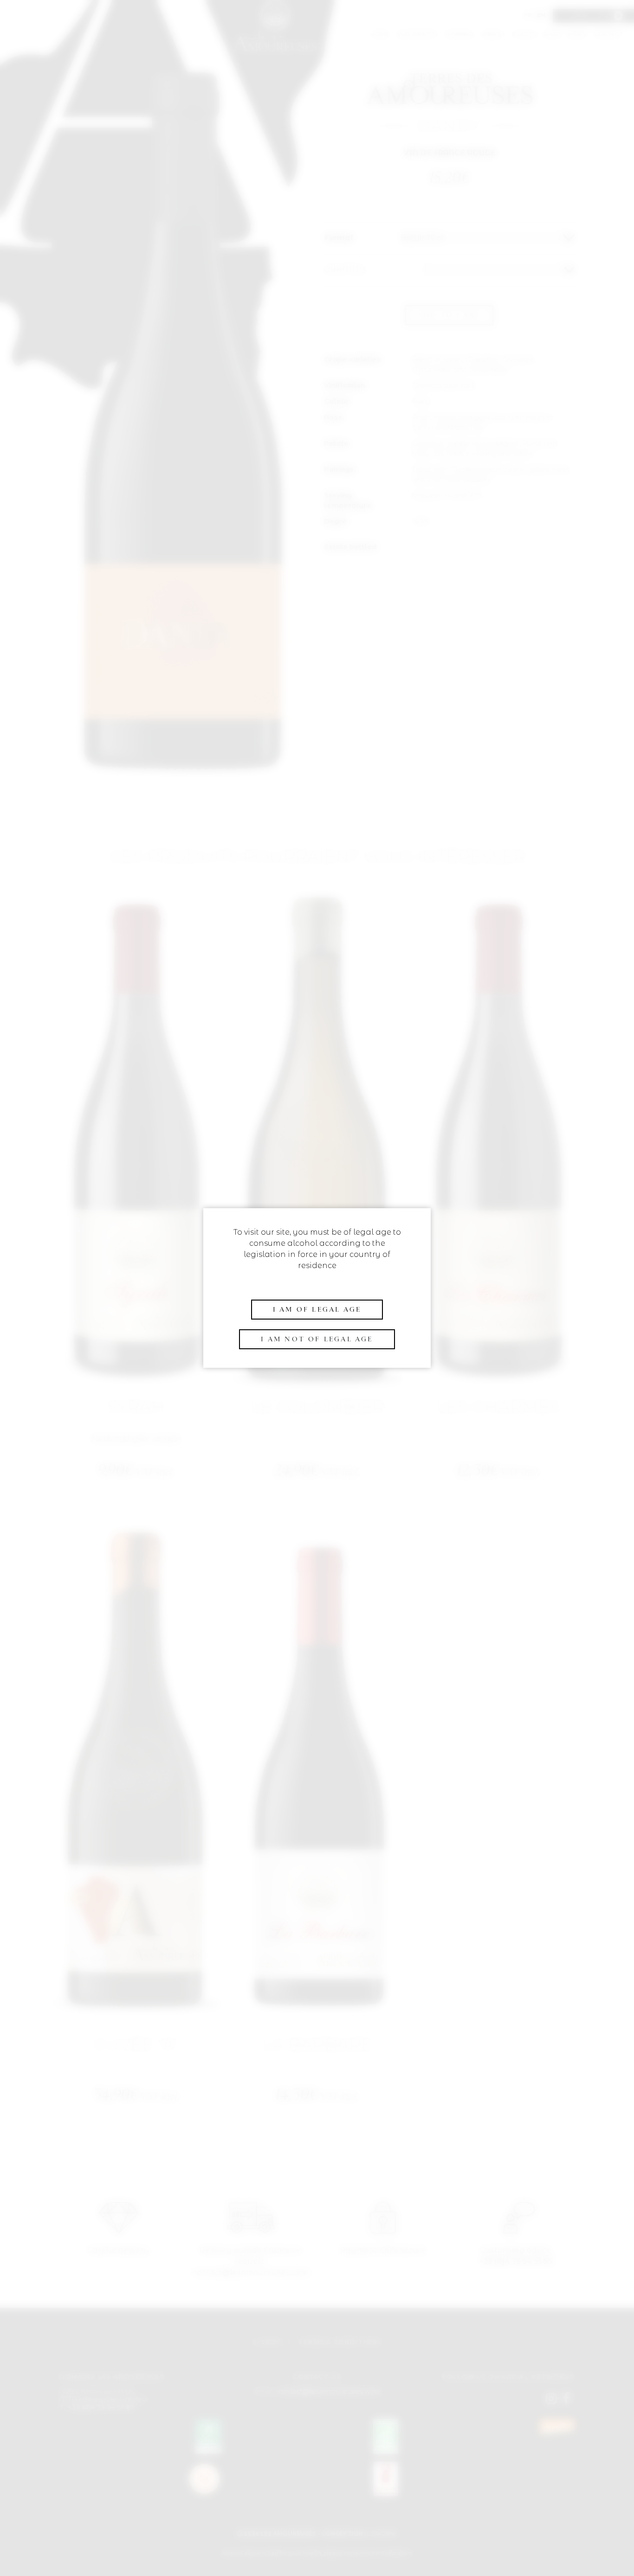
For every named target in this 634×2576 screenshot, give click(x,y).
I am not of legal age (317, 1339)
